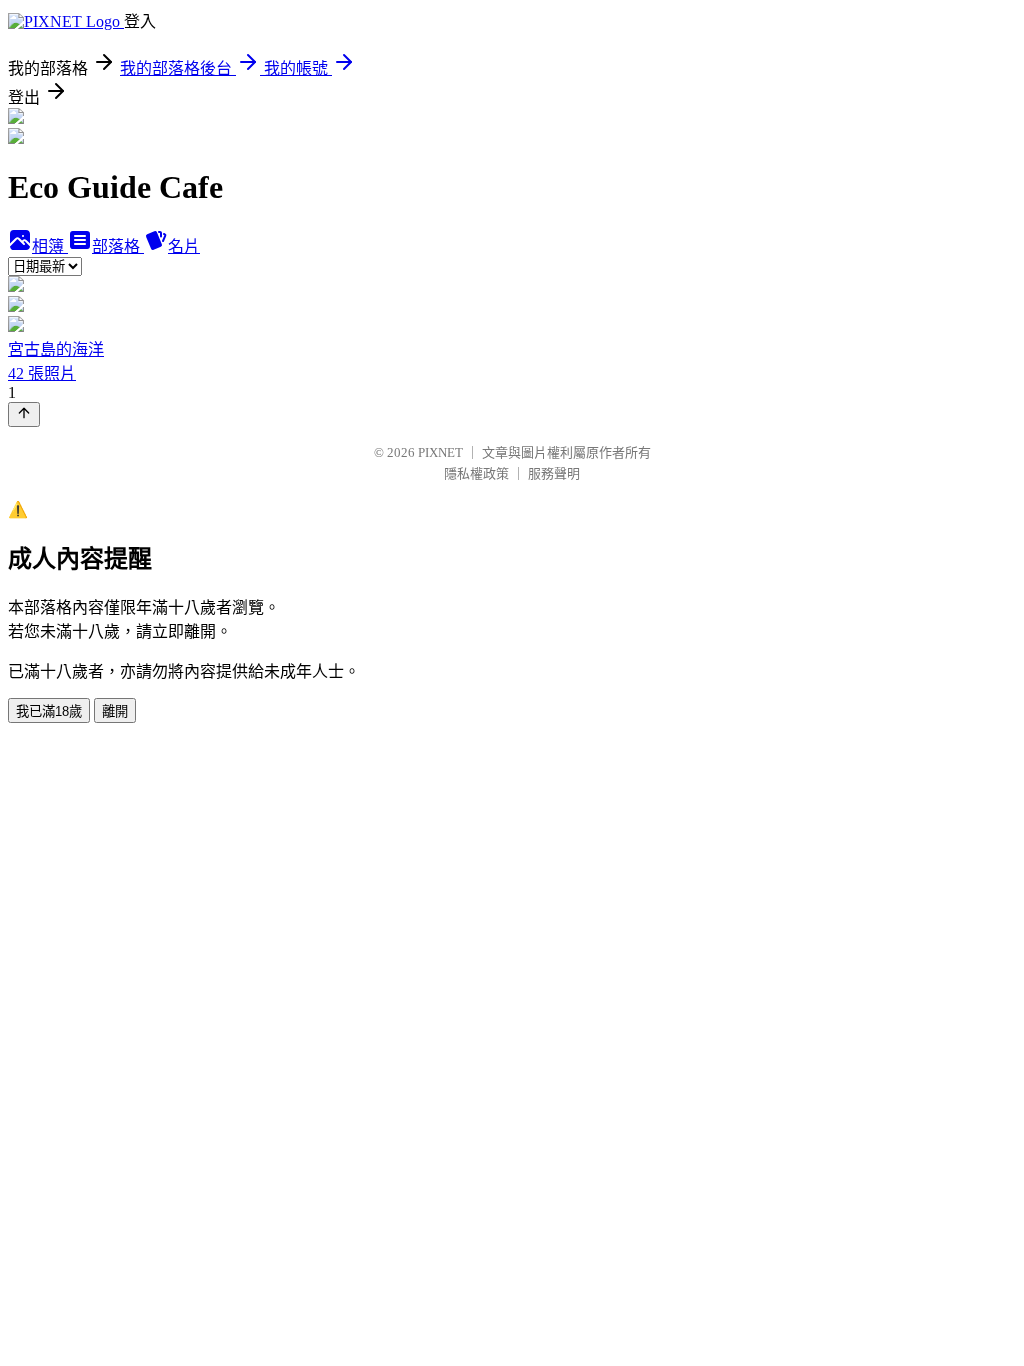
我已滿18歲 (49, 711)
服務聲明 (554, 473)
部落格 (118, 246)
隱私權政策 (476, 473)
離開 (115, 711)
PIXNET (440, 452)
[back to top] (24, 414)
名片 (184, 246)
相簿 (50, 246)
